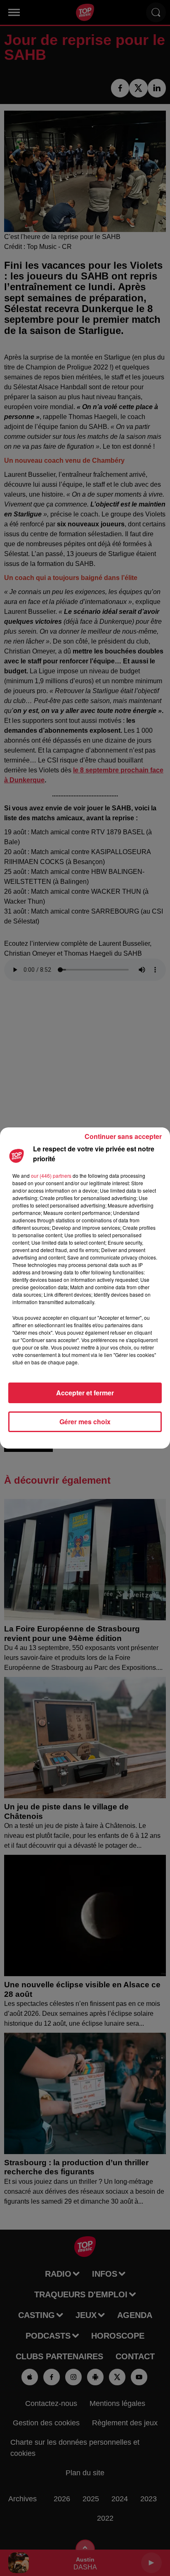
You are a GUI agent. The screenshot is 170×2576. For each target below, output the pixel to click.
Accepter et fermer (85, 1393)
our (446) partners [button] (51, 1176)
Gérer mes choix (85, 1422)
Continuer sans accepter (123, 1136)
